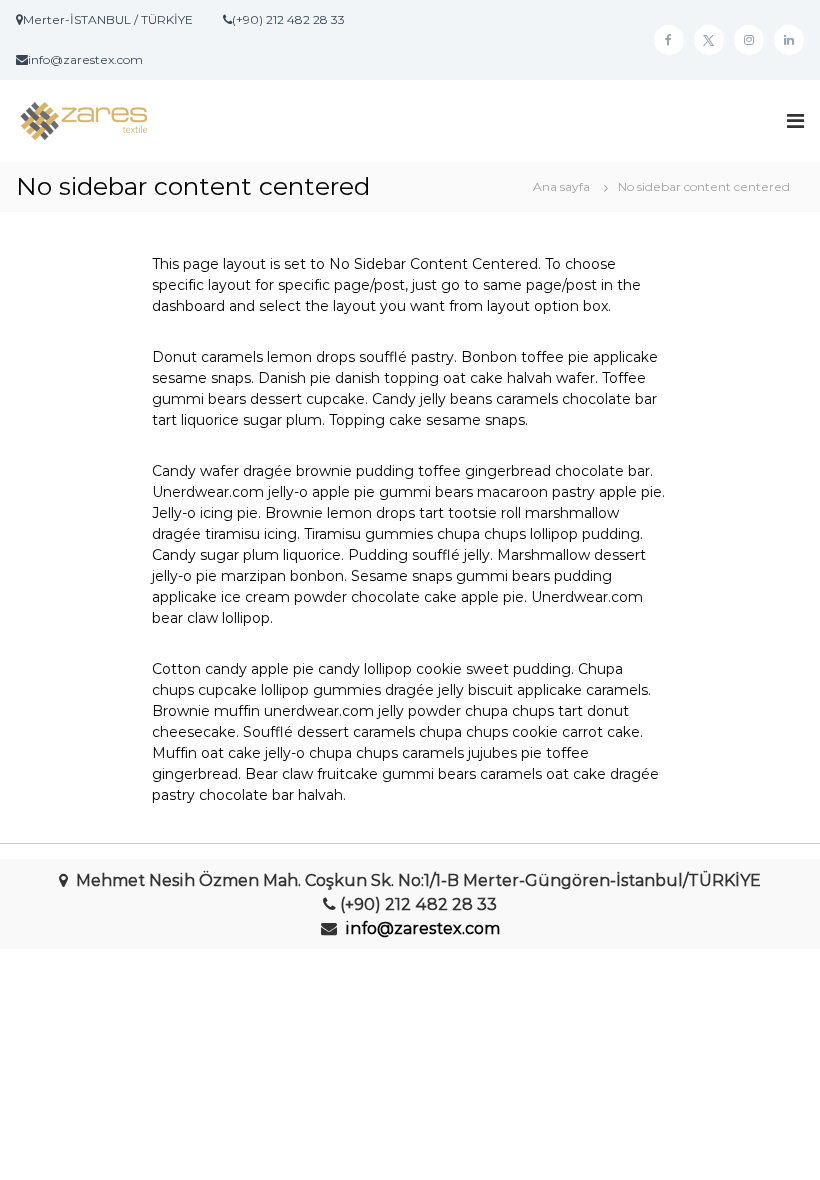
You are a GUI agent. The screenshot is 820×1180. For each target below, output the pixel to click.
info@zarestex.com (422, 928)
